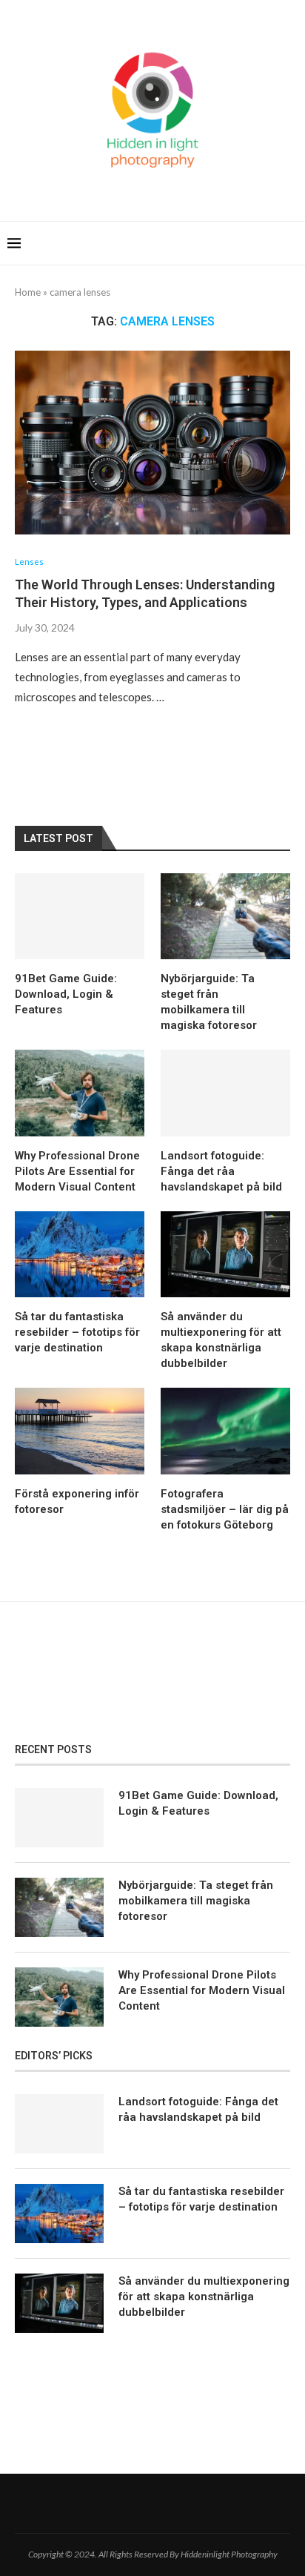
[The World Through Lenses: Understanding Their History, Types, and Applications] (152, 443)
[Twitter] (152, 2503)
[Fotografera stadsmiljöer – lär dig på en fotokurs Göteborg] (225, 1431)
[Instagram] (171, 2503)
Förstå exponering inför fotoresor (77, 1501)
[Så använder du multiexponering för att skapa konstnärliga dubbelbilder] (225, 1255)
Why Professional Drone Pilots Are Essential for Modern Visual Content (77, 1171)
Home (28, 292)
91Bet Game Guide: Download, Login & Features (66, 994)
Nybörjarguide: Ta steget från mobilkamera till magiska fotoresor (209, 1002)
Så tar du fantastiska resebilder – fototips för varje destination (77, 1332)
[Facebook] (134, 2503)
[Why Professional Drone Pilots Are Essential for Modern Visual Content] (80, 1093)
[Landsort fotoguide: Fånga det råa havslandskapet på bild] (225, 1093)
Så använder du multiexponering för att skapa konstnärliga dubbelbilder (221, 1340)
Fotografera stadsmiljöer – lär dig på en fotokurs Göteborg (225, 1509)
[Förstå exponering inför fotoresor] (80, 1431)
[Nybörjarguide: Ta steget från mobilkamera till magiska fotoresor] (225, 917)
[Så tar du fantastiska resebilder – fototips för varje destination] (80, 1255)
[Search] (290, 243)
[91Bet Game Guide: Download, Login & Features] (80, 917)
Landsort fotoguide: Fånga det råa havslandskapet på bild (221, 1171)
